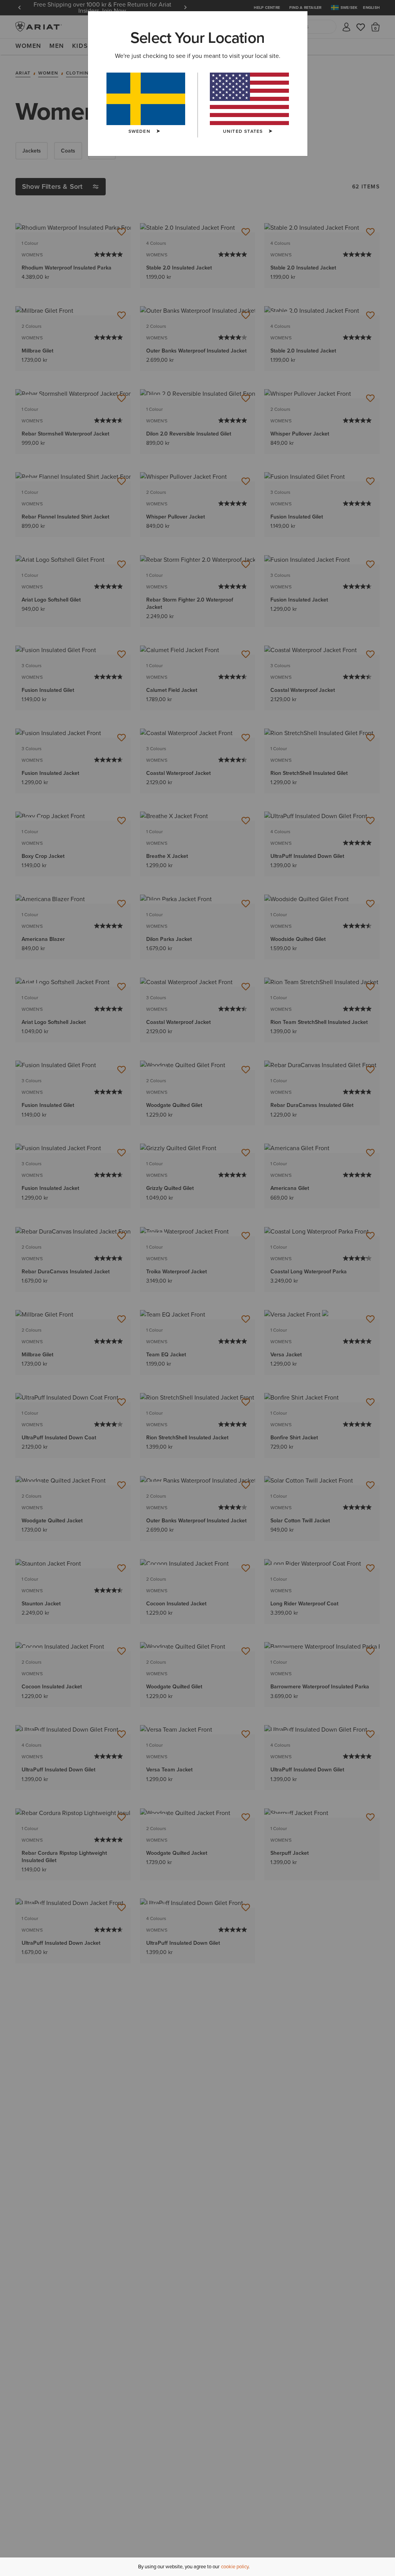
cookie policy (235, 2567)
